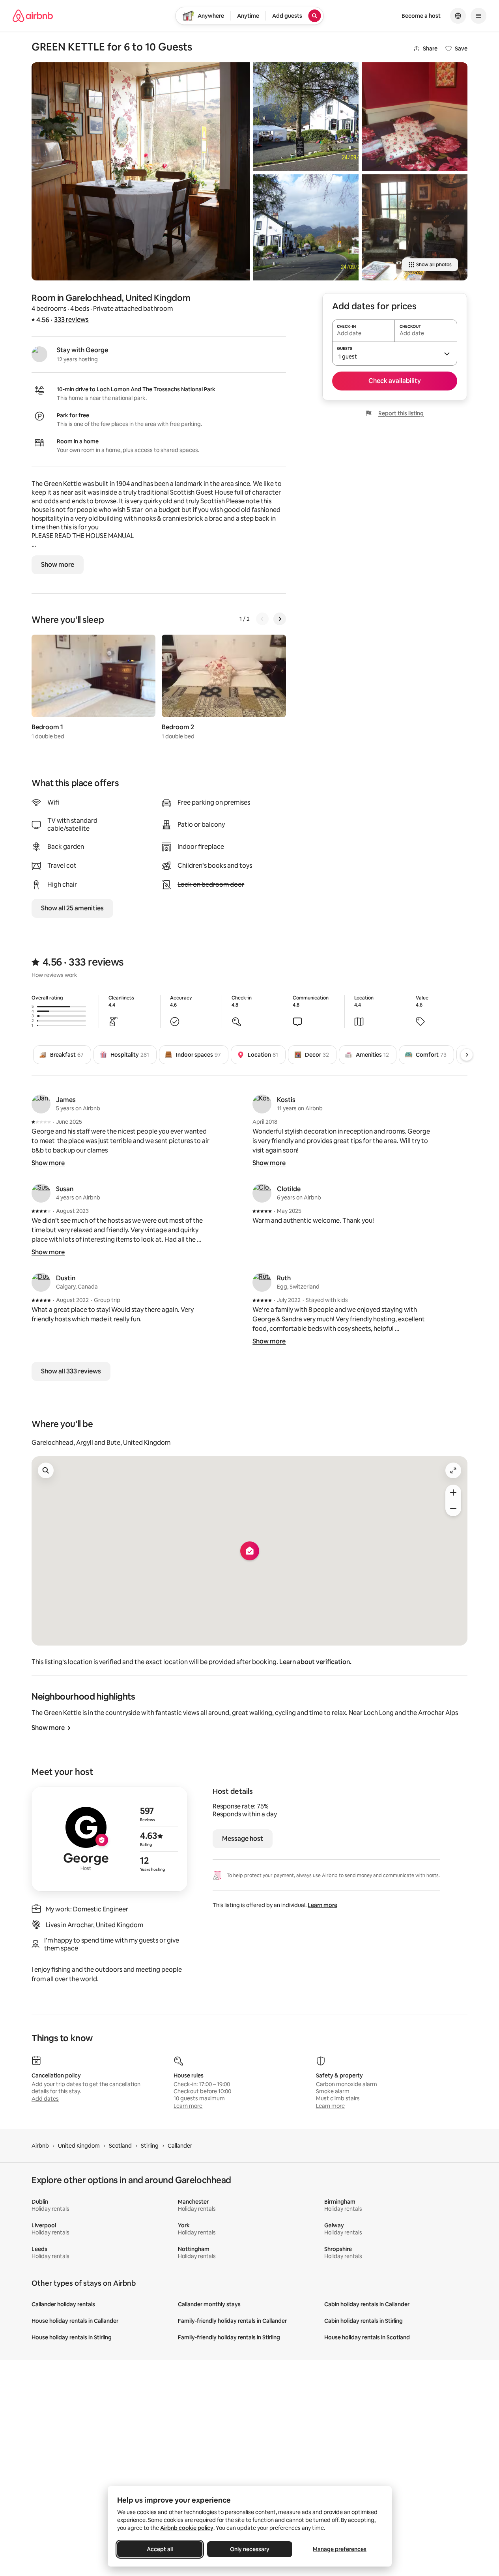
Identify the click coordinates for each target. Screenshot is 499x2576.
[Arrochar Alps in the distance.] (306, 227)
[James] (41, 1104)
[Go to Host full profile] (109, 1839)
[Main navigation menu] (478, 16)
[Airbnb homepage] (33, 16)
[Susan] (41, 1193)
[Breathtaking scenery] (306, 117)
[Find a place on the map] (46, 1470)
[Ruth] (262, 1282)
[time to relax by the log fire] (415, 227)
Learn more (322, 1905)
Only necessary (250, 2549)
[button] (395, 353)
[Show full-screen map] (453, 1470)
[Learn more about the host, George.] (39, 354)
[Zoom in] (453, 1493)
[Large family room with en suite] (415, 117)
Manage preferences (340, 2549)
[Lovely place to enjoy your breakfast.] (141, 171)
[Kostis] (262, 1104)
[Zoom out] (453, 1508)
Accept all (160, 2549)
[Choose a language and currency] (458, 16)
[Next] (280, 619)
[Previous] (262, 619)
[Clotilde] (262, 1193)
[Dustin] (41, 1282)
